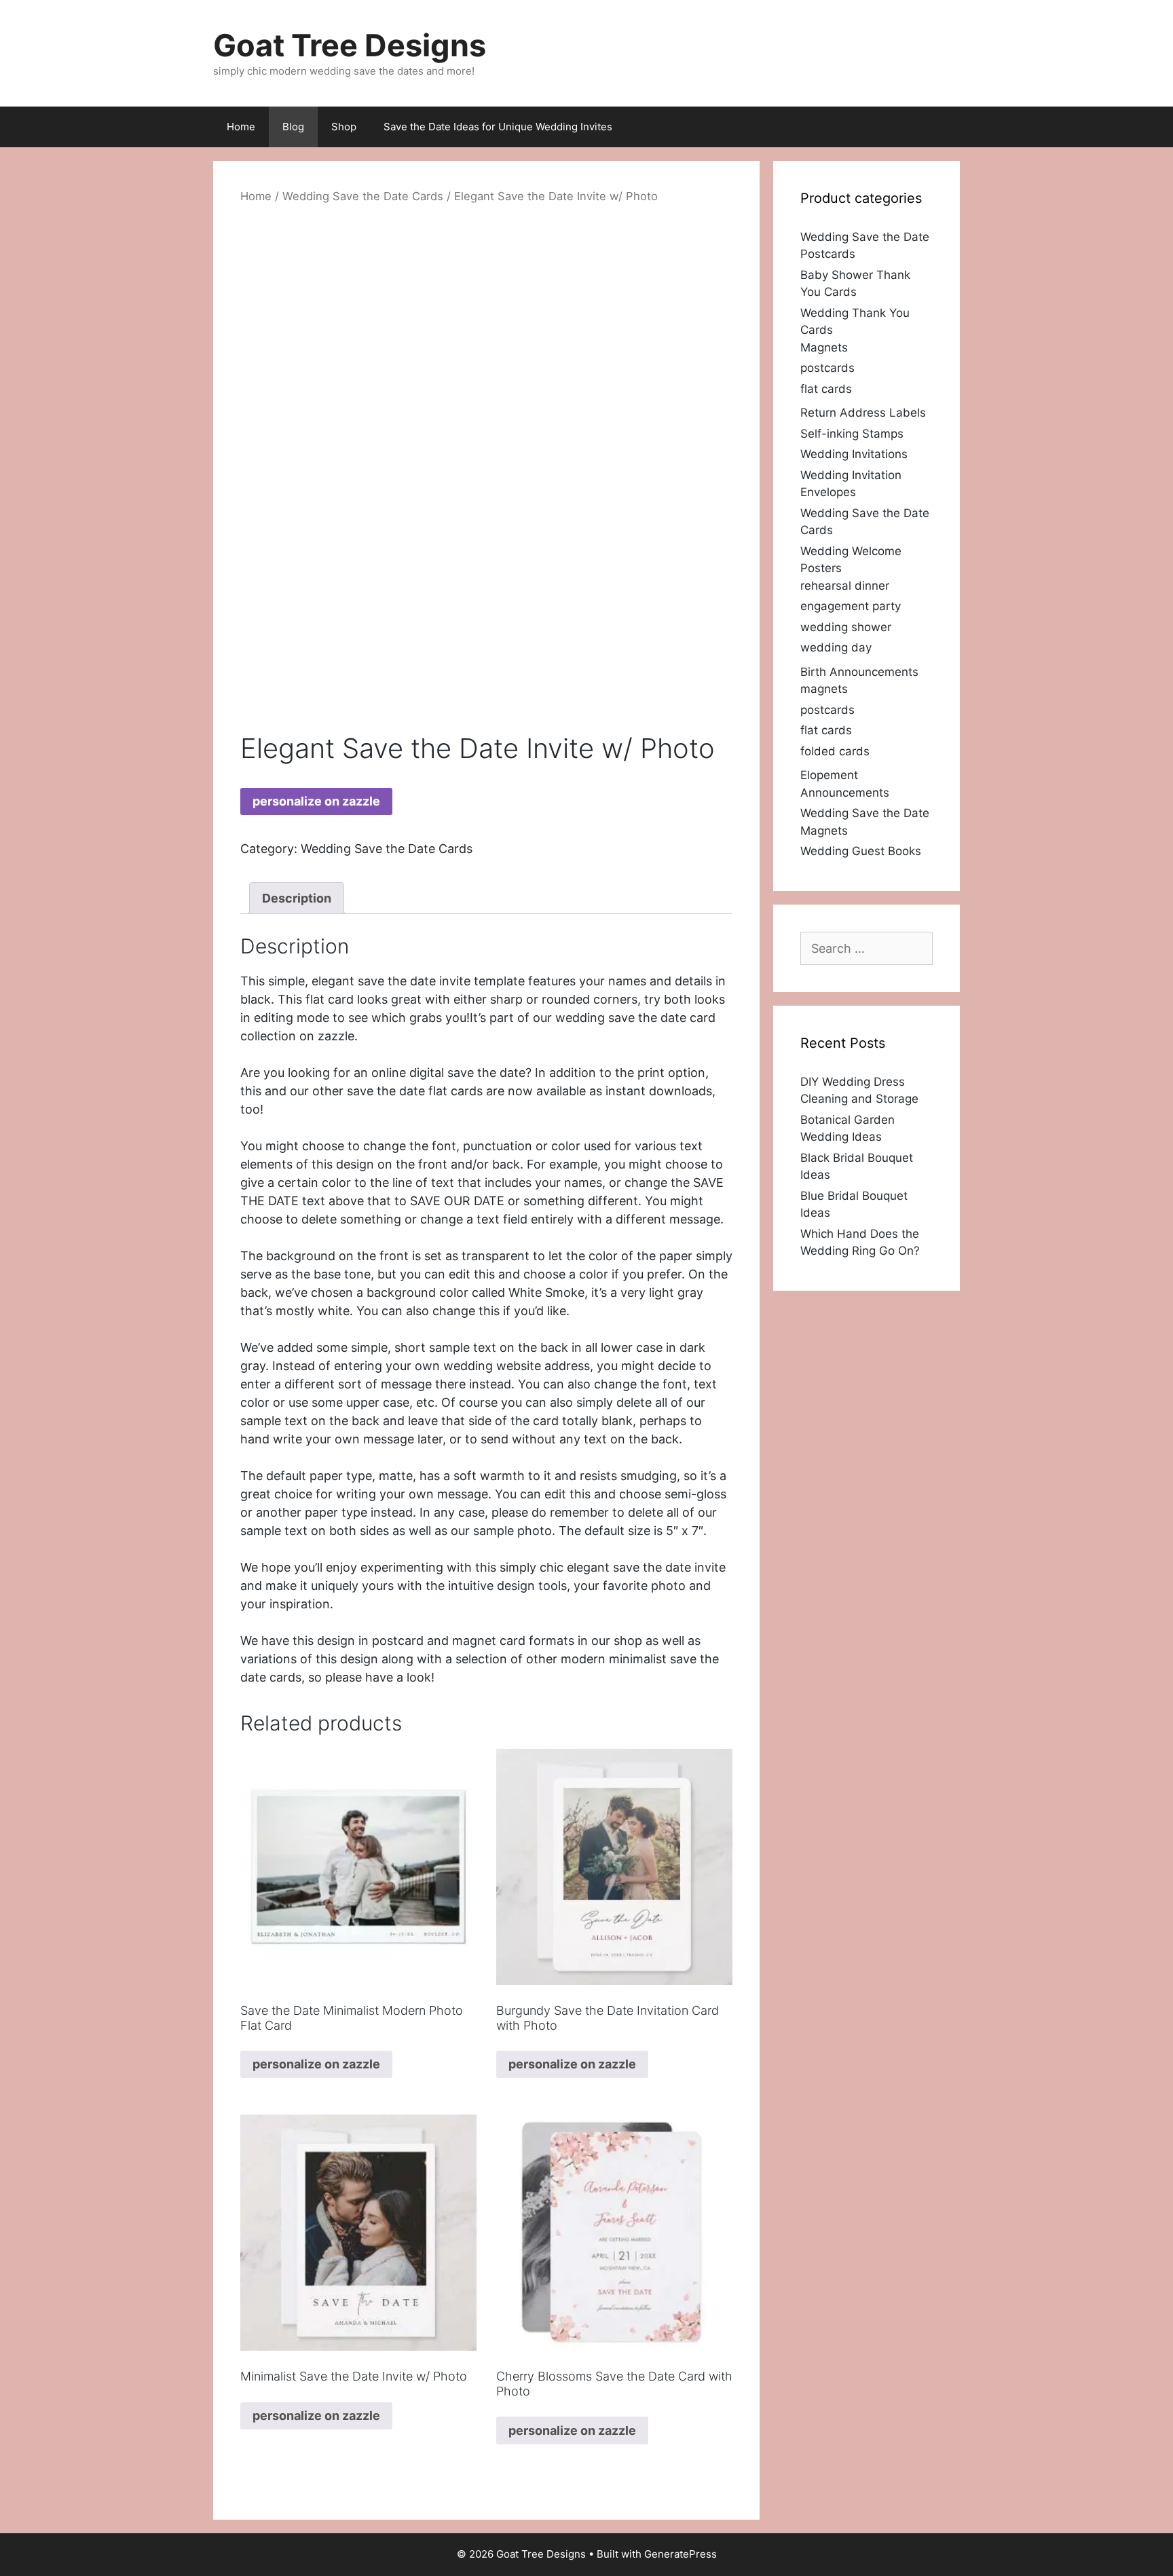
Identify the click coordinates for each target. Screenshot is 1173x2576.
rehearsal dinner (845, 586)
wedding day (836, 647)
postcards (827, 368)
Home (241, 127)
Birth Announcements (859, 672)
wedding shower (846, 627)
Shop (344, 127)
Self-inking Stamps (852, 434)
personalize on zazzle (316, 801)
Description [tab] (297, 898)
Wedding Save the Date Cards (363, 196)
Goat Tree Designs (350, 45)
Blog (293, 127)
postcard (398, 1641)
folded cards (835, 751)
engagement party (851, 606)
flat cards (826, 389)
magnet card (489, 1641)
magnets (824, 689)
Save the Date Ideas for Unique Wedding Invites (498, 127)
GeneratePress (681, 2554)
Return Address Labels (863, 413)
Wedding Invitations (854, 454)
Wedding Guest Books (861, 851)
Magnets (824, 347)
